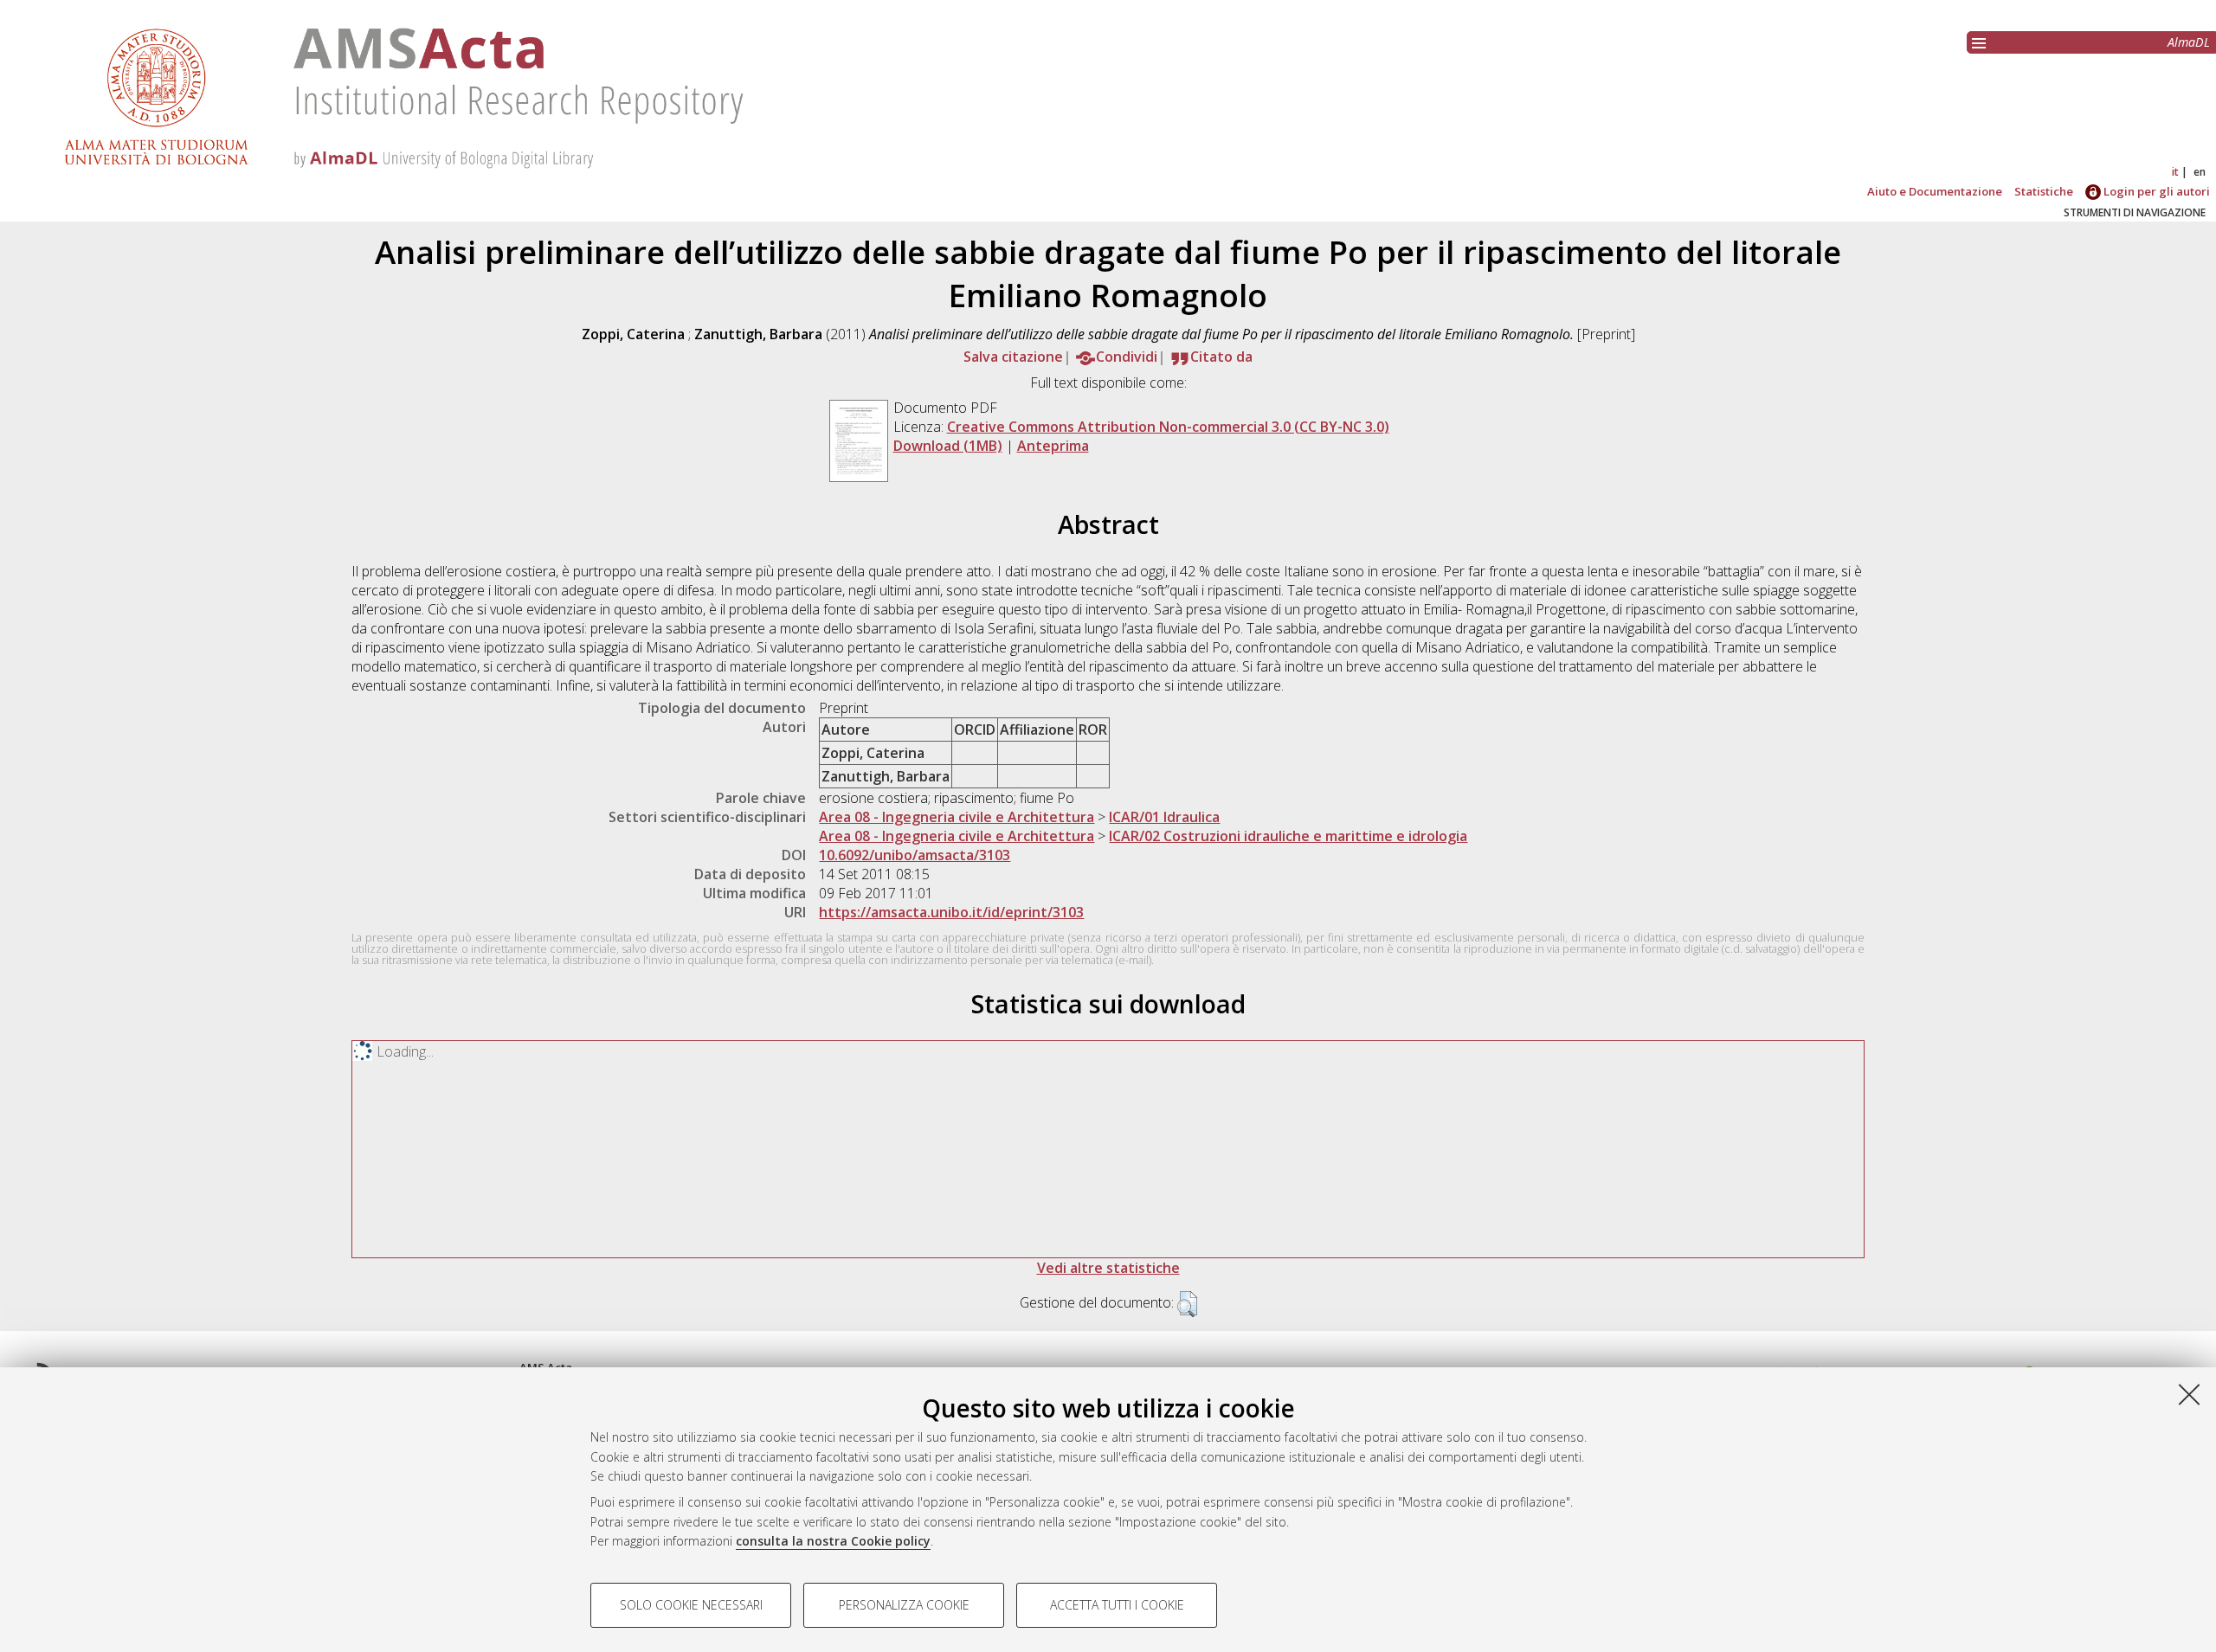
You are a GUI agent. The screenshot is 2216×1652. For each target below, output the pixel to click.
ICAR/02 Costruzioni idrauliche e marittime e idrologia (1288, 836)
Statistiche (2044, 191)
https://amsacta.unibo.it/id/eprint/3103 (951, 912)
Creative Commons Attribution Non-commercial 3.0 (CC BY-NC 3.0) (1168, 427)
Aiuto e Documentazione (1935, 191)
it (2175, 172)
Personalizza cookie (904, 1605)
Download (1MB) (948, 446)
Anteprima (1053, 446)
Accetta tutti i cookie (1117, 1605)
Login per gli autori (2155, 191)
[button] (1187, 1304)
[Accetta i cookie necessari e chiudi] (2189, 1394)
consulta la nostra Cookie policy (833, 1541)
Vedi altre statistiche (1108, 1268)
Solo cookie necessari (691, 1605)
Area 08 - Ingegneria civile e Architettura (957, 817)
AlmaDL (2189, 42)
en (2200, 172)
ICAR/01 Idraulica (1164, 817)
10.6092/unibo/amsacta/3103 (915, 855)
